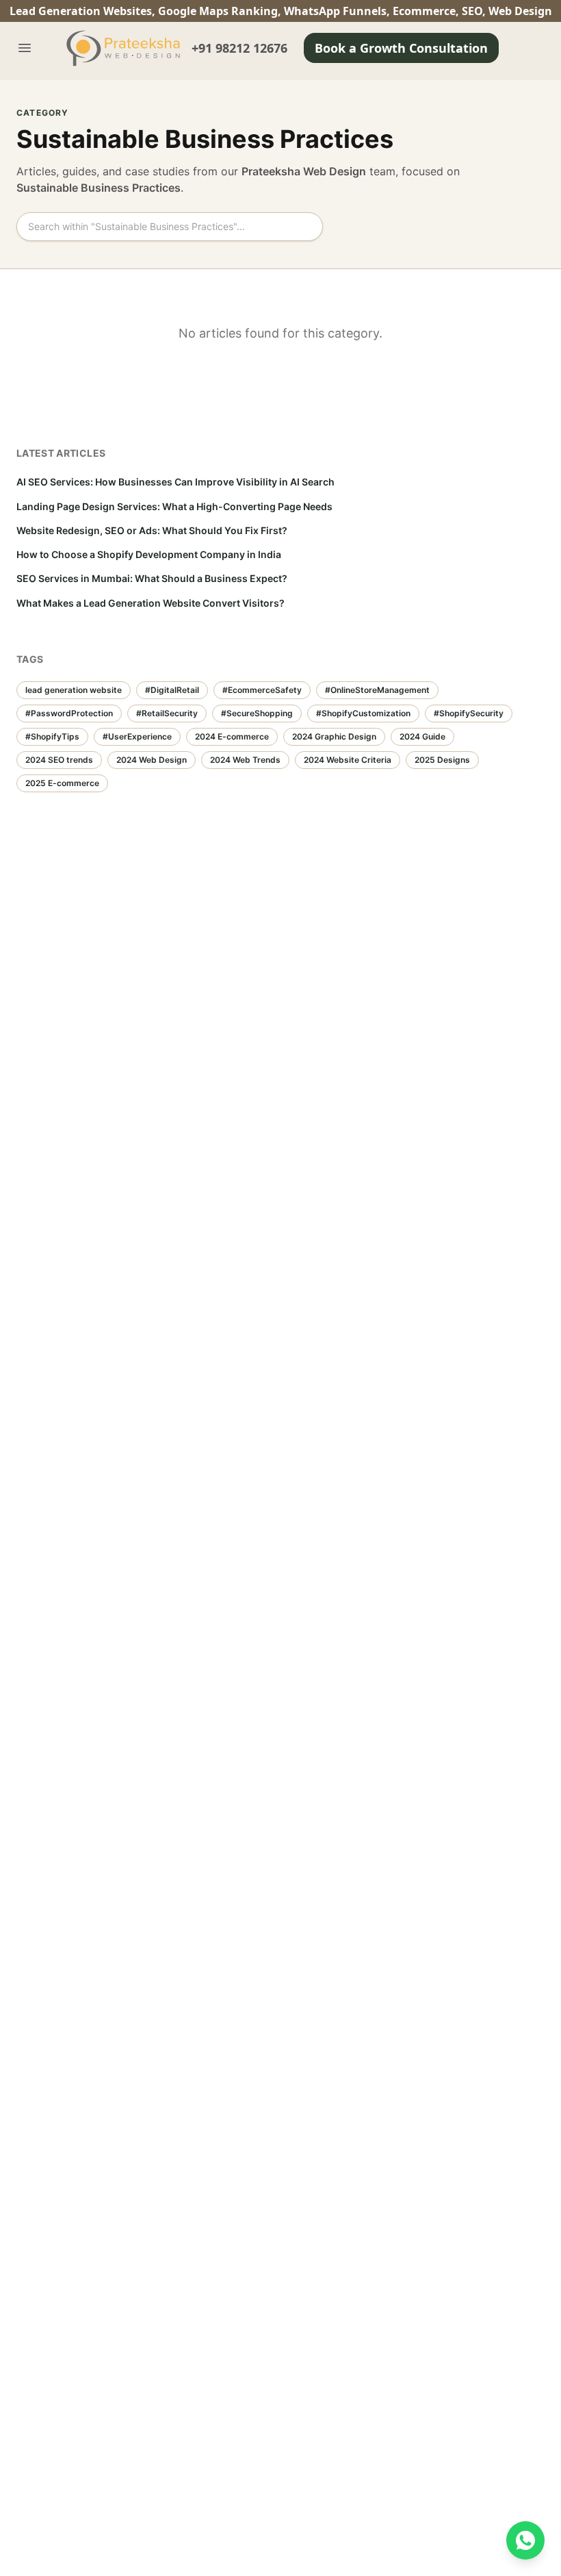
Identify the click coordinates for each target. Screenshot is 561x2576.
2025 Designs (442, 760)
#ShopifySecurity (469, 713)
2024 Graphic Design (334, 736)
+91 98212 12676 (239, 48)
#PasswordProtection (69, 713)
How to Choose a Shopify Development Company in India (149, 554)
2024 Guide (422, 736)
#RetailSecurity (167, 713)
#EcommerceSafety (262, 690)
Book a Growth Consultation (401, 48)
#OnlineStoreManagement (377, 690)
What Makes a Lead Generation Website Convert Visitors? (151, 603)
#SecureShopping (257, 713)
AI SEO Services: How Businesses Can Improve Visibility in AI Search (175, 482)
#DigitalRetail (172, 690)
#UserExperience (137, 736)
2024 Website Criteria (348, 760)
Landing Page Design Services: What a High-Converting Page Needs (174, 506)
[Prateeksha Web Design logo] (126, 48)
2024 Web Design (152, 760)
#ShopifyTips (52, 736)
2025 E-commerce (62, 783)
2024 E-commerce (232, 736)
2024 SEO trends (59, 760)
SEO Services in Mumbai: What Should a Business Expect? (152, 578)
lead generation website (74, 690)
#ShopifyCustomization (363, 713)
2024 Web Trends (245, 760)
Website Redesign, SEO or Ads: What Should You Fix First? (152, 530)
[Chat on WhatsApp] (525, 2540)
